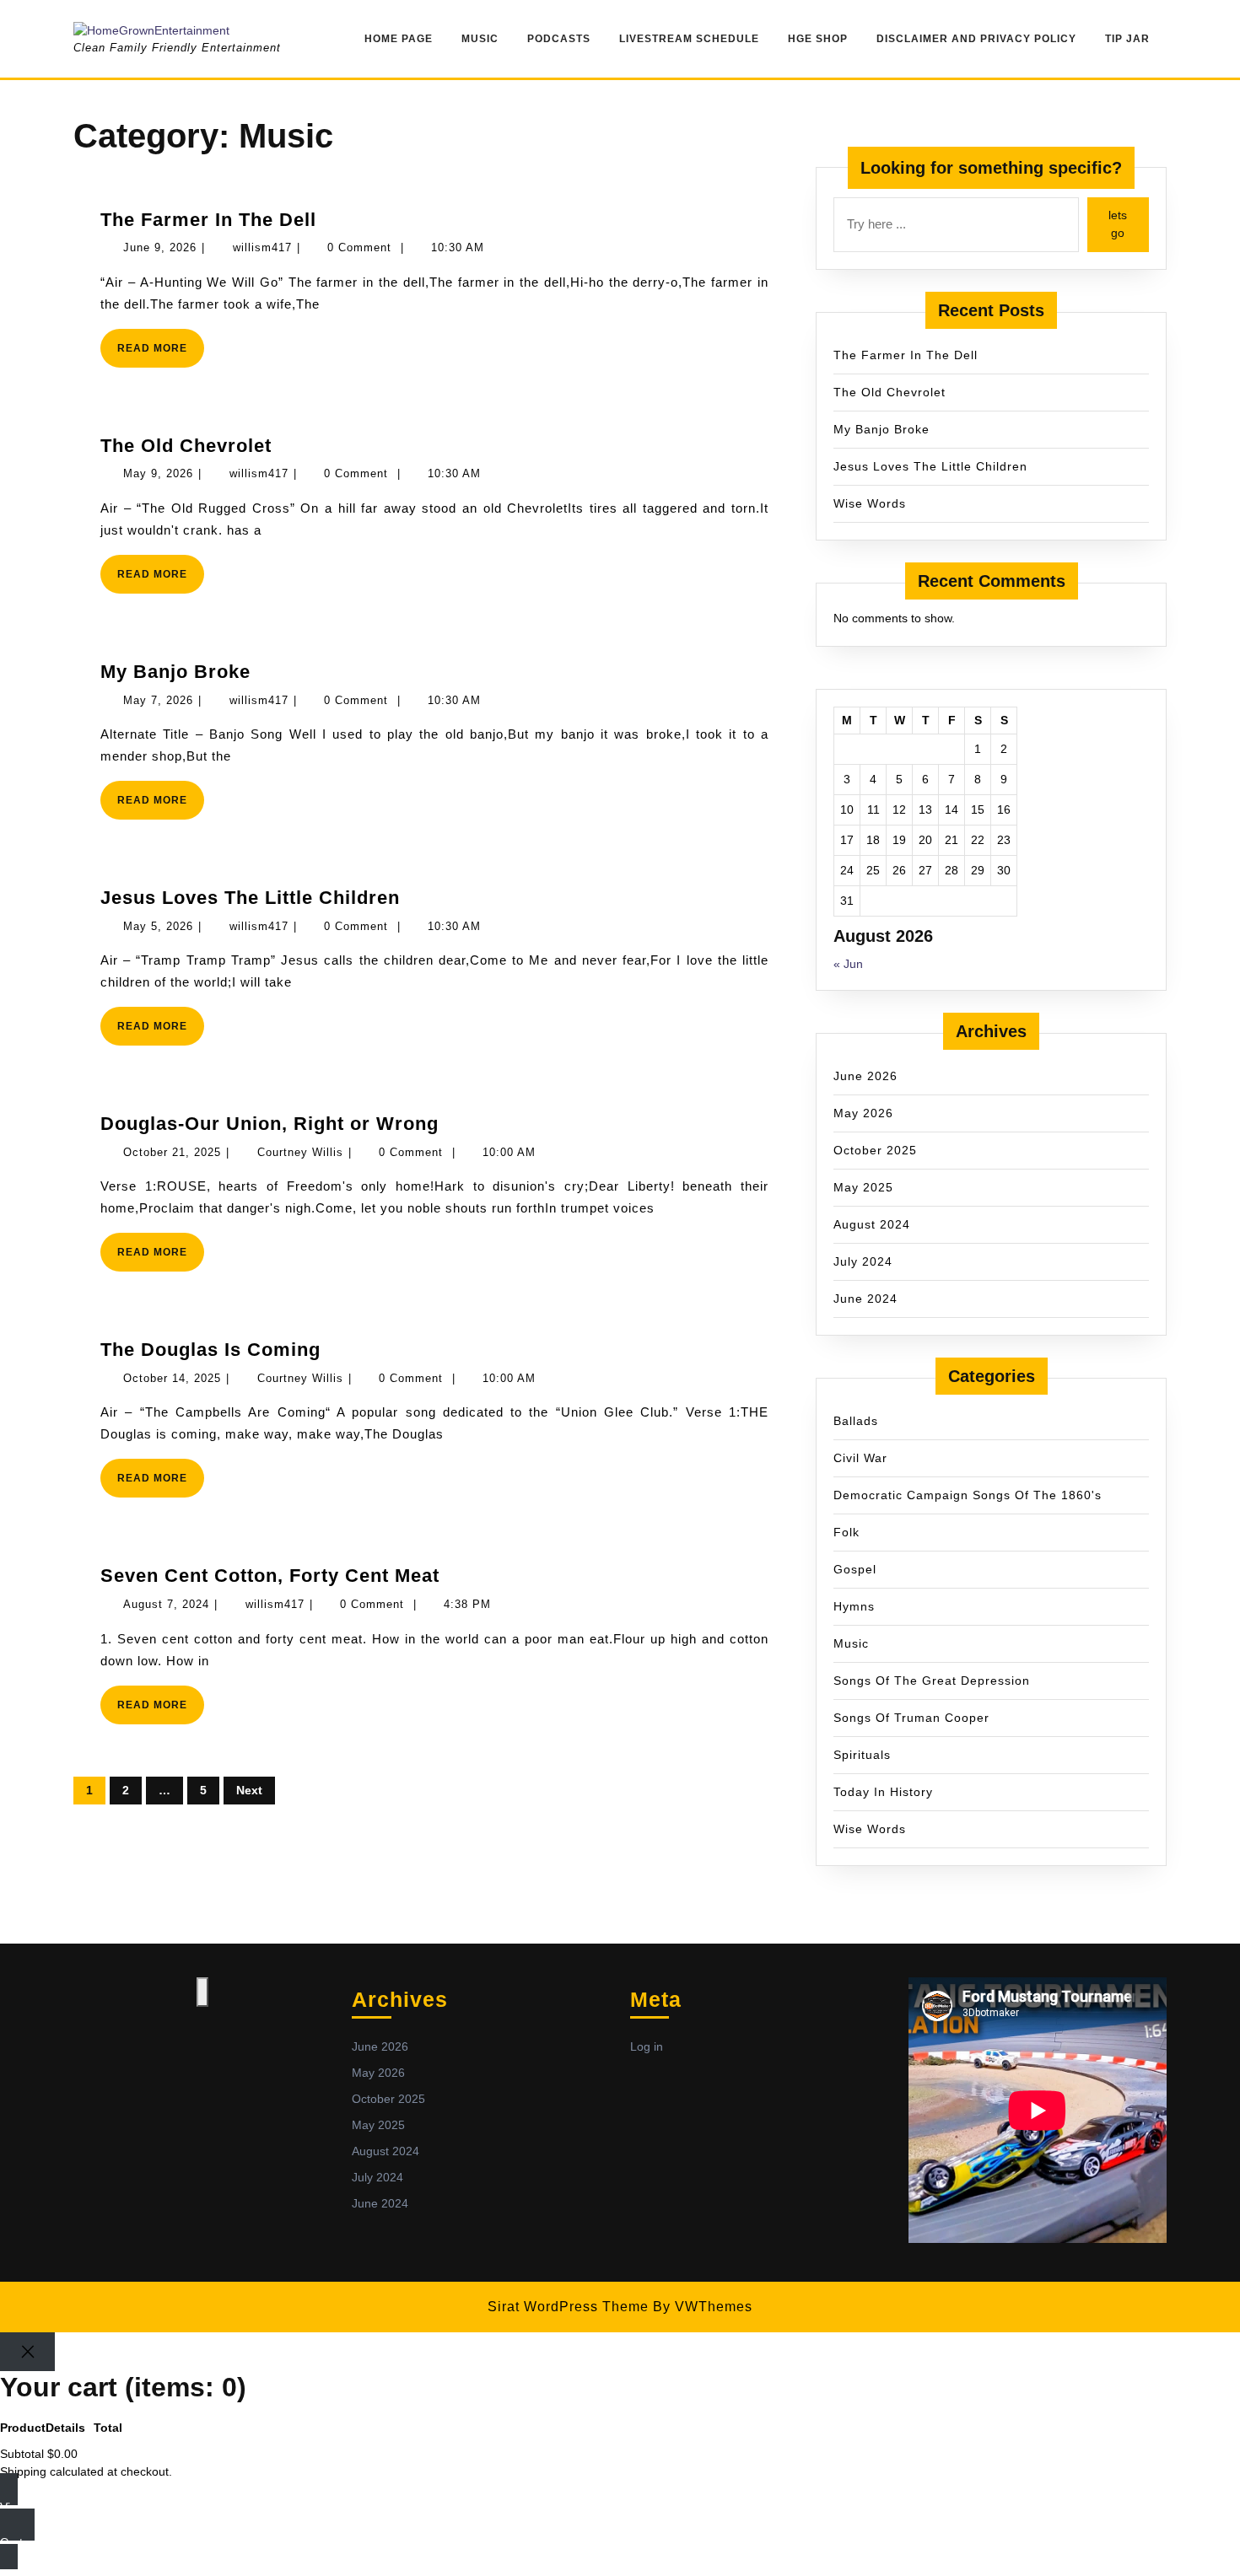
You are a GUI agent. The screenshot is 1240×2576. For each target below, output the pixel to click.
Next (249, 1790)
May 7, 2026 (158, 700)
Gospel (855, 1569)
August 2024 (872, 1224)
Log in (647, 2046)
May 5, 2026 (158, 926)
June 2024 (865, 1299)
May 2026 (863, 1113)
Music (480, 39)
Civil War (860, 1458)
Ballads (856, 1421)
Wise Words (870, 503)
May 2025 (863, 1187)
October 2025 (875, 1150)
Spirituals (862, 1755)
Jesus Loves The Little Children (250, 898)
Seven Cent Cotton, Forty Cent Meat (270, 1576)
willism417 (262, 247)
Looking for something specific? (991, 168)
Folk (846, 1532)
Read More (161, 355)
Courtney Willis (300, 1152)
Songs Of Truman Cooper (911, 1718)
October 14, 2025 (172, 1378)
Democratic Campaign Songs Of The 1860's (968, 1495)
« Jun (848, 964)
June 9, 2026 (160, 247)
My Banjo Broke (175, 672)
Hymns (854, 1606)
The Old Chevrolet (186, 446)
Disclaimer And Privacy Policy (976, 39)
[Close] (27, 2352)
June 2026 (865, 1076)
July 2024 (863, 1261)
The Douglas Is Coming (210, 1350)
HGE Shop (818, 39)
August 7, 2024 (166, 1604)
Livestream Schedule (689, 39)
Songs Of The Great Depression (932, 1681)
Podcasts (559, 39)
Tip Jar (1127, 39)
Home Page (399, 39)
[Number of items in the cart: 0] (202, 1992)
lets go (1118, 224)
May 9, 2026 (158, 473)
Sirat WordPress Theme (568, 2307)
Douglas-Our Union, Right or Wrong (270, 1124)
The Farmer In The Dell (208, 220)
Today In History (883, 1792)
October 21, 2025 (172, 1152)
